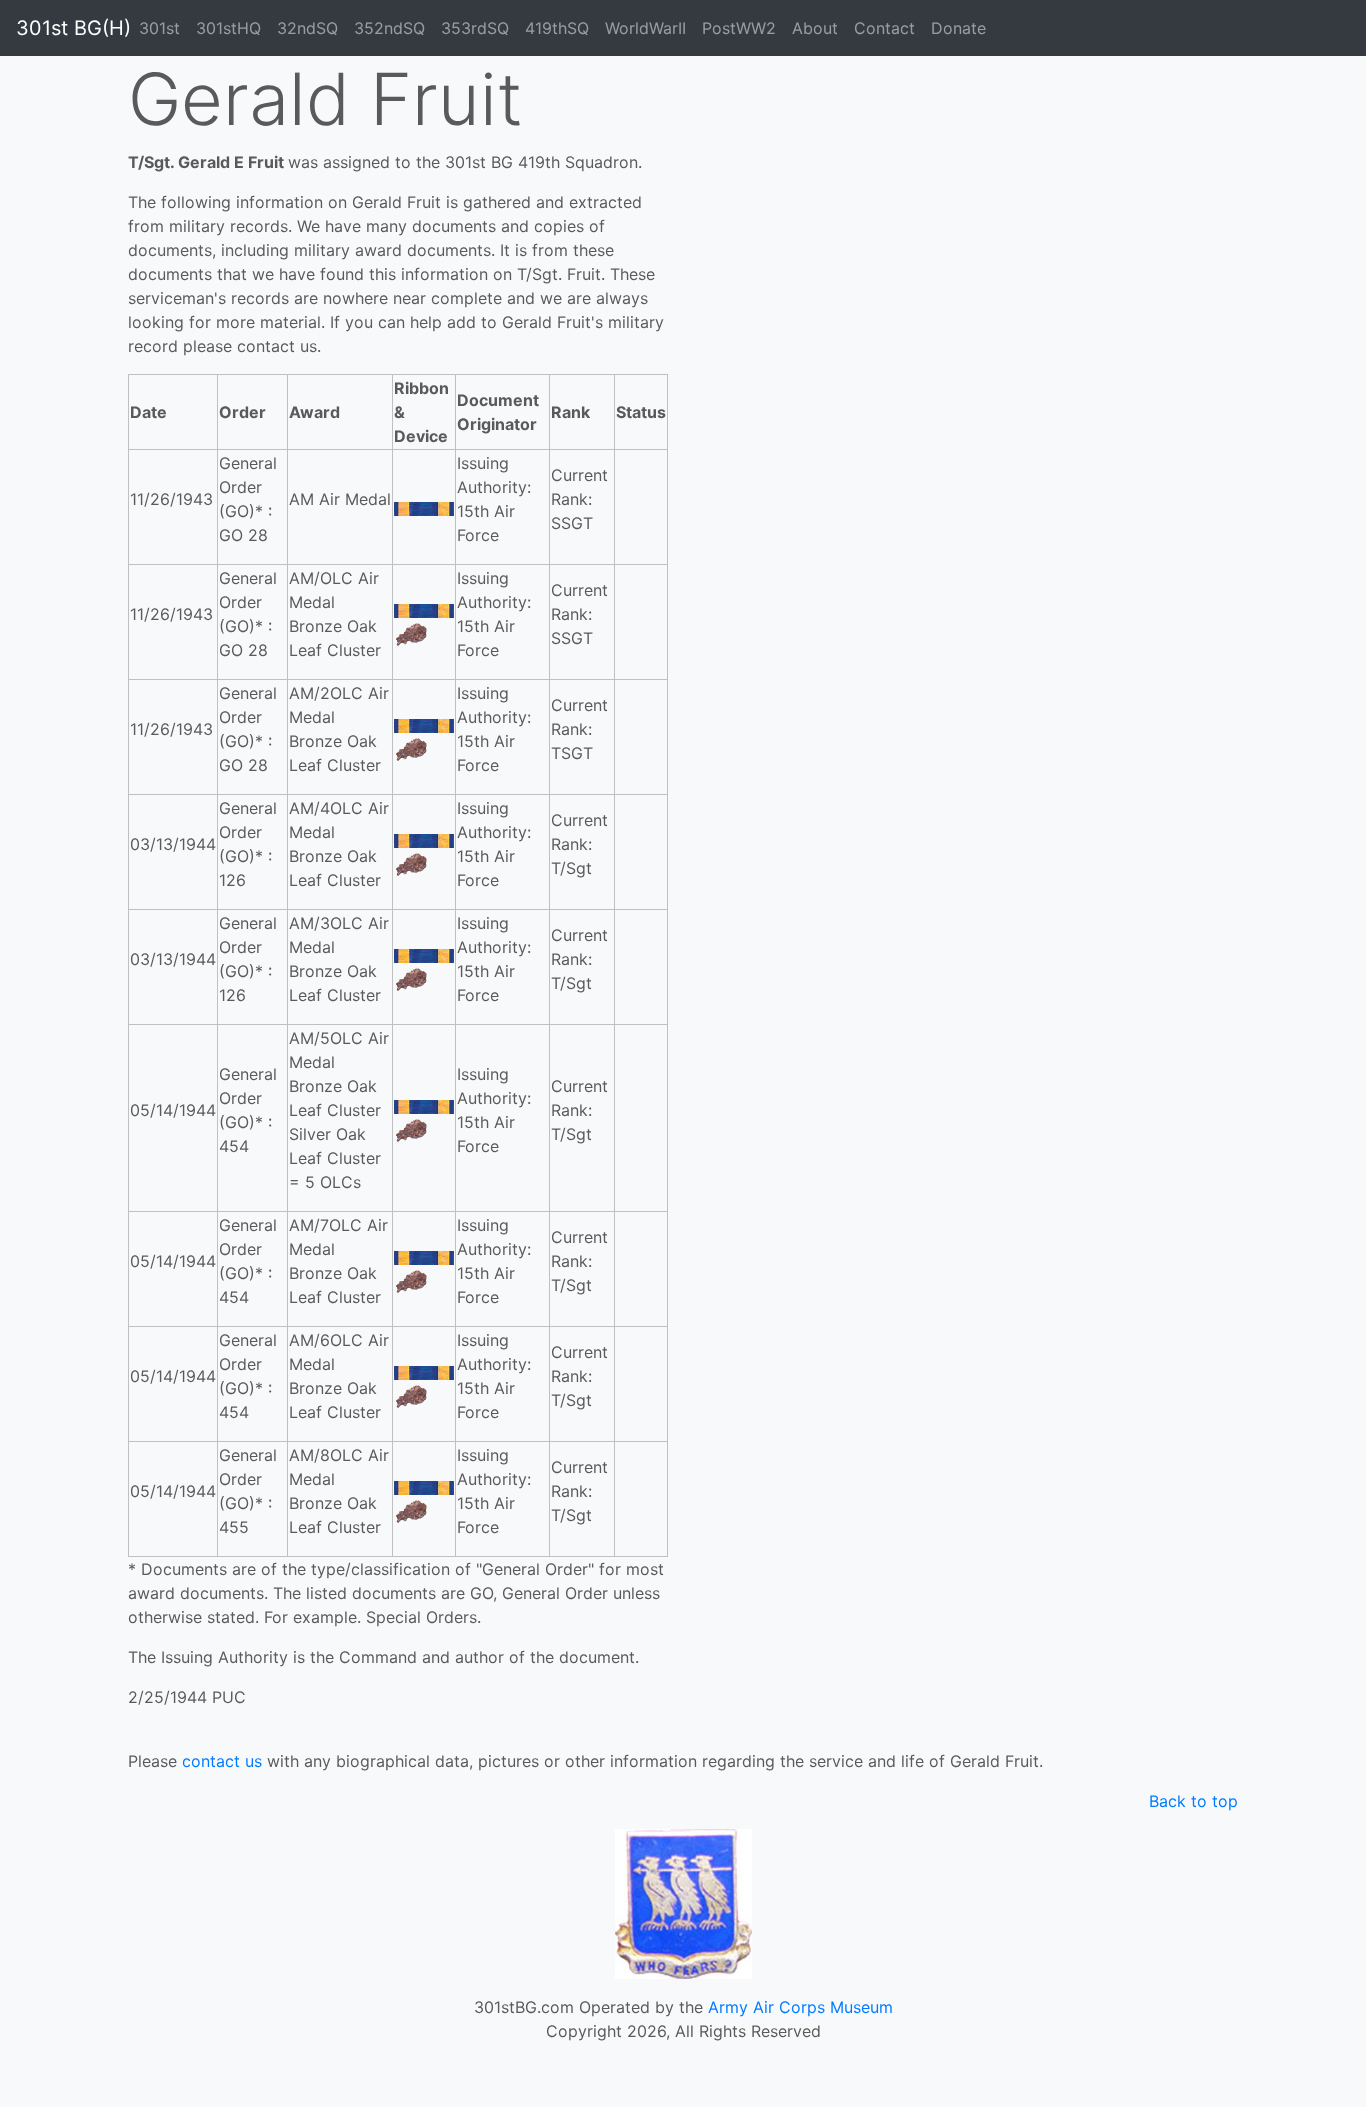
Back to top (1193, 1801)
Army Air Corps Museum (800, 2007)
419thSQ (557, 28)
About (815, 28)
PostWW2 (739, 28)
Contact (884, 28)
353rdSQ (475, 28)
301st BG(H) (73, 28)
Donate (958, 28)
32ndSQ (307, 28)
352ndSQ (389, 28)
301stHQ (228, 28)
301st (159, 28)
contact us (222, 1761)
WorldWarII (645, 28)
